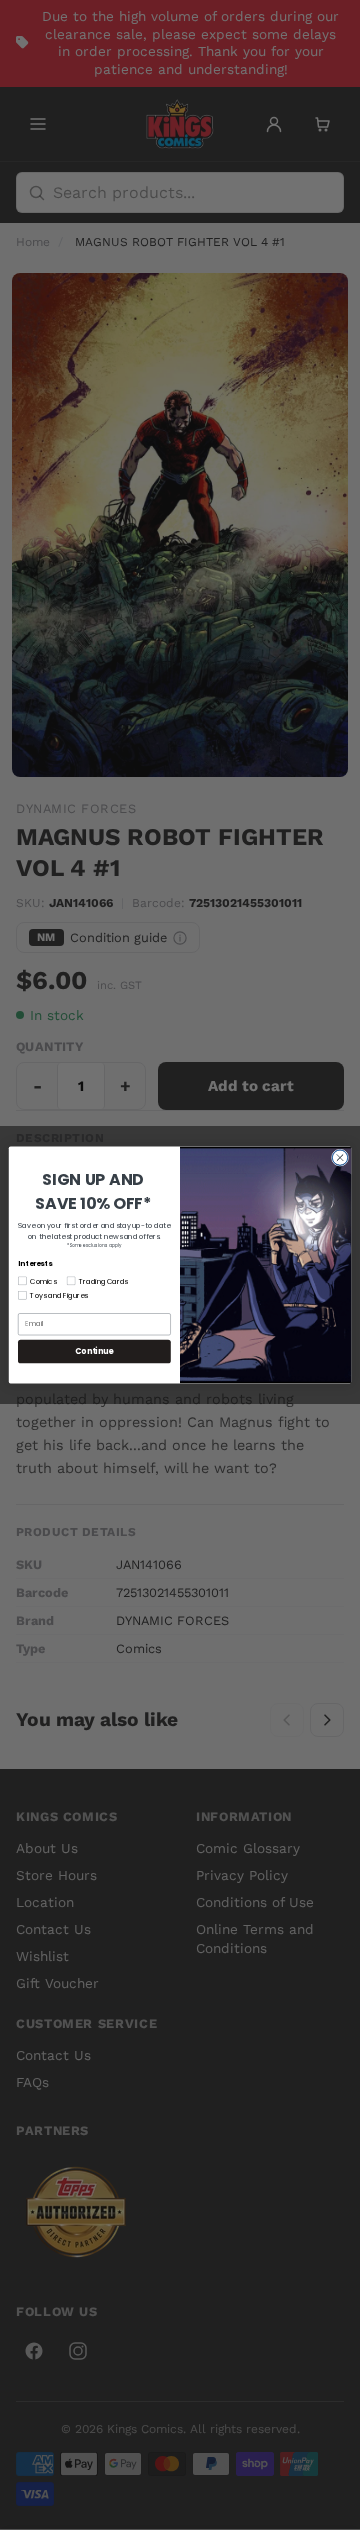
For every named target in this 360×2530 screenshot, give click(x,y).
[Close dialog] (339, 1157)
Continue (94, 1351)
